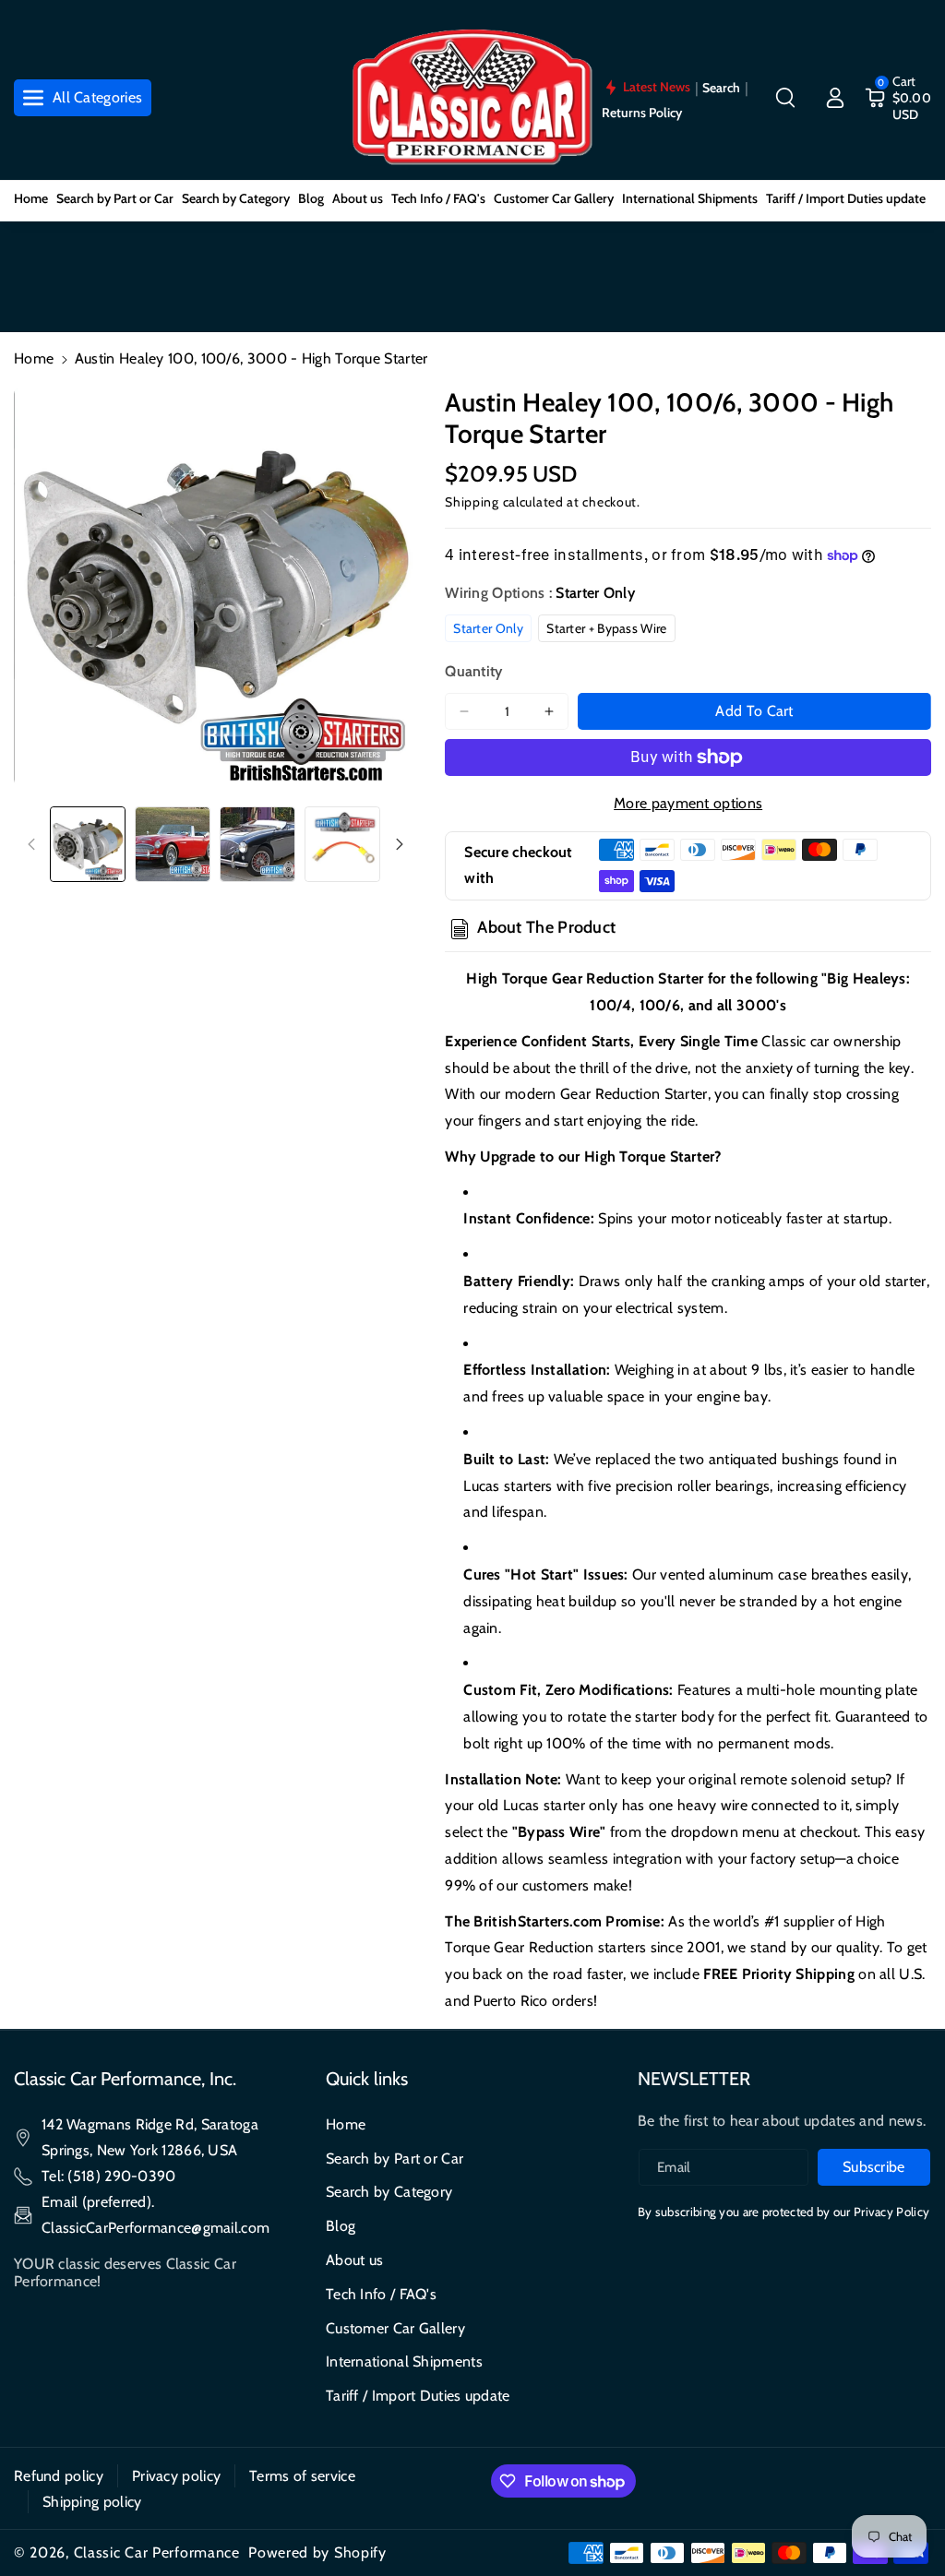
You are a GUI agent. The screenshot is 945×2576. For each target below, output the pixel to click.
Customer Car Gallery (395, 2328)
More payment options (688, 803)
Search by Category (389, 2192)
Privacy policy (176, 2476)
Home (34, 358)
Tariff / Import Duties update (418, 2396)
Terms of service (302, 2476)
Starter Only (488, 628)
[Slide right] (400, 844)
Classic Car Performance (157, 2552)
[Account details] (835, 98)
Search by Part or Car (395, 2159)
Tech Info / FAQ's (381, 2294)
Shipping (472, 502)
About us (354, 2260)
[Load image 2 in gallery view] (173, 844)
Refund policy (59, 2476)
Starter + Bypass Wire (606, 628)
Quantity (473, 671)
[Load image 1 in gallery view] (88, 844)
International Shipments (404, 2361)
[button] (785, 98)
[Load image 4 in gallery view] (342, 844)
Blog (341, 2226)
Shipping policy (92, 2502)
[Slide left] (31, 844)
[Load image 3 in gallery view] (257, 844)
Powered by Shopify (317, 2552)
